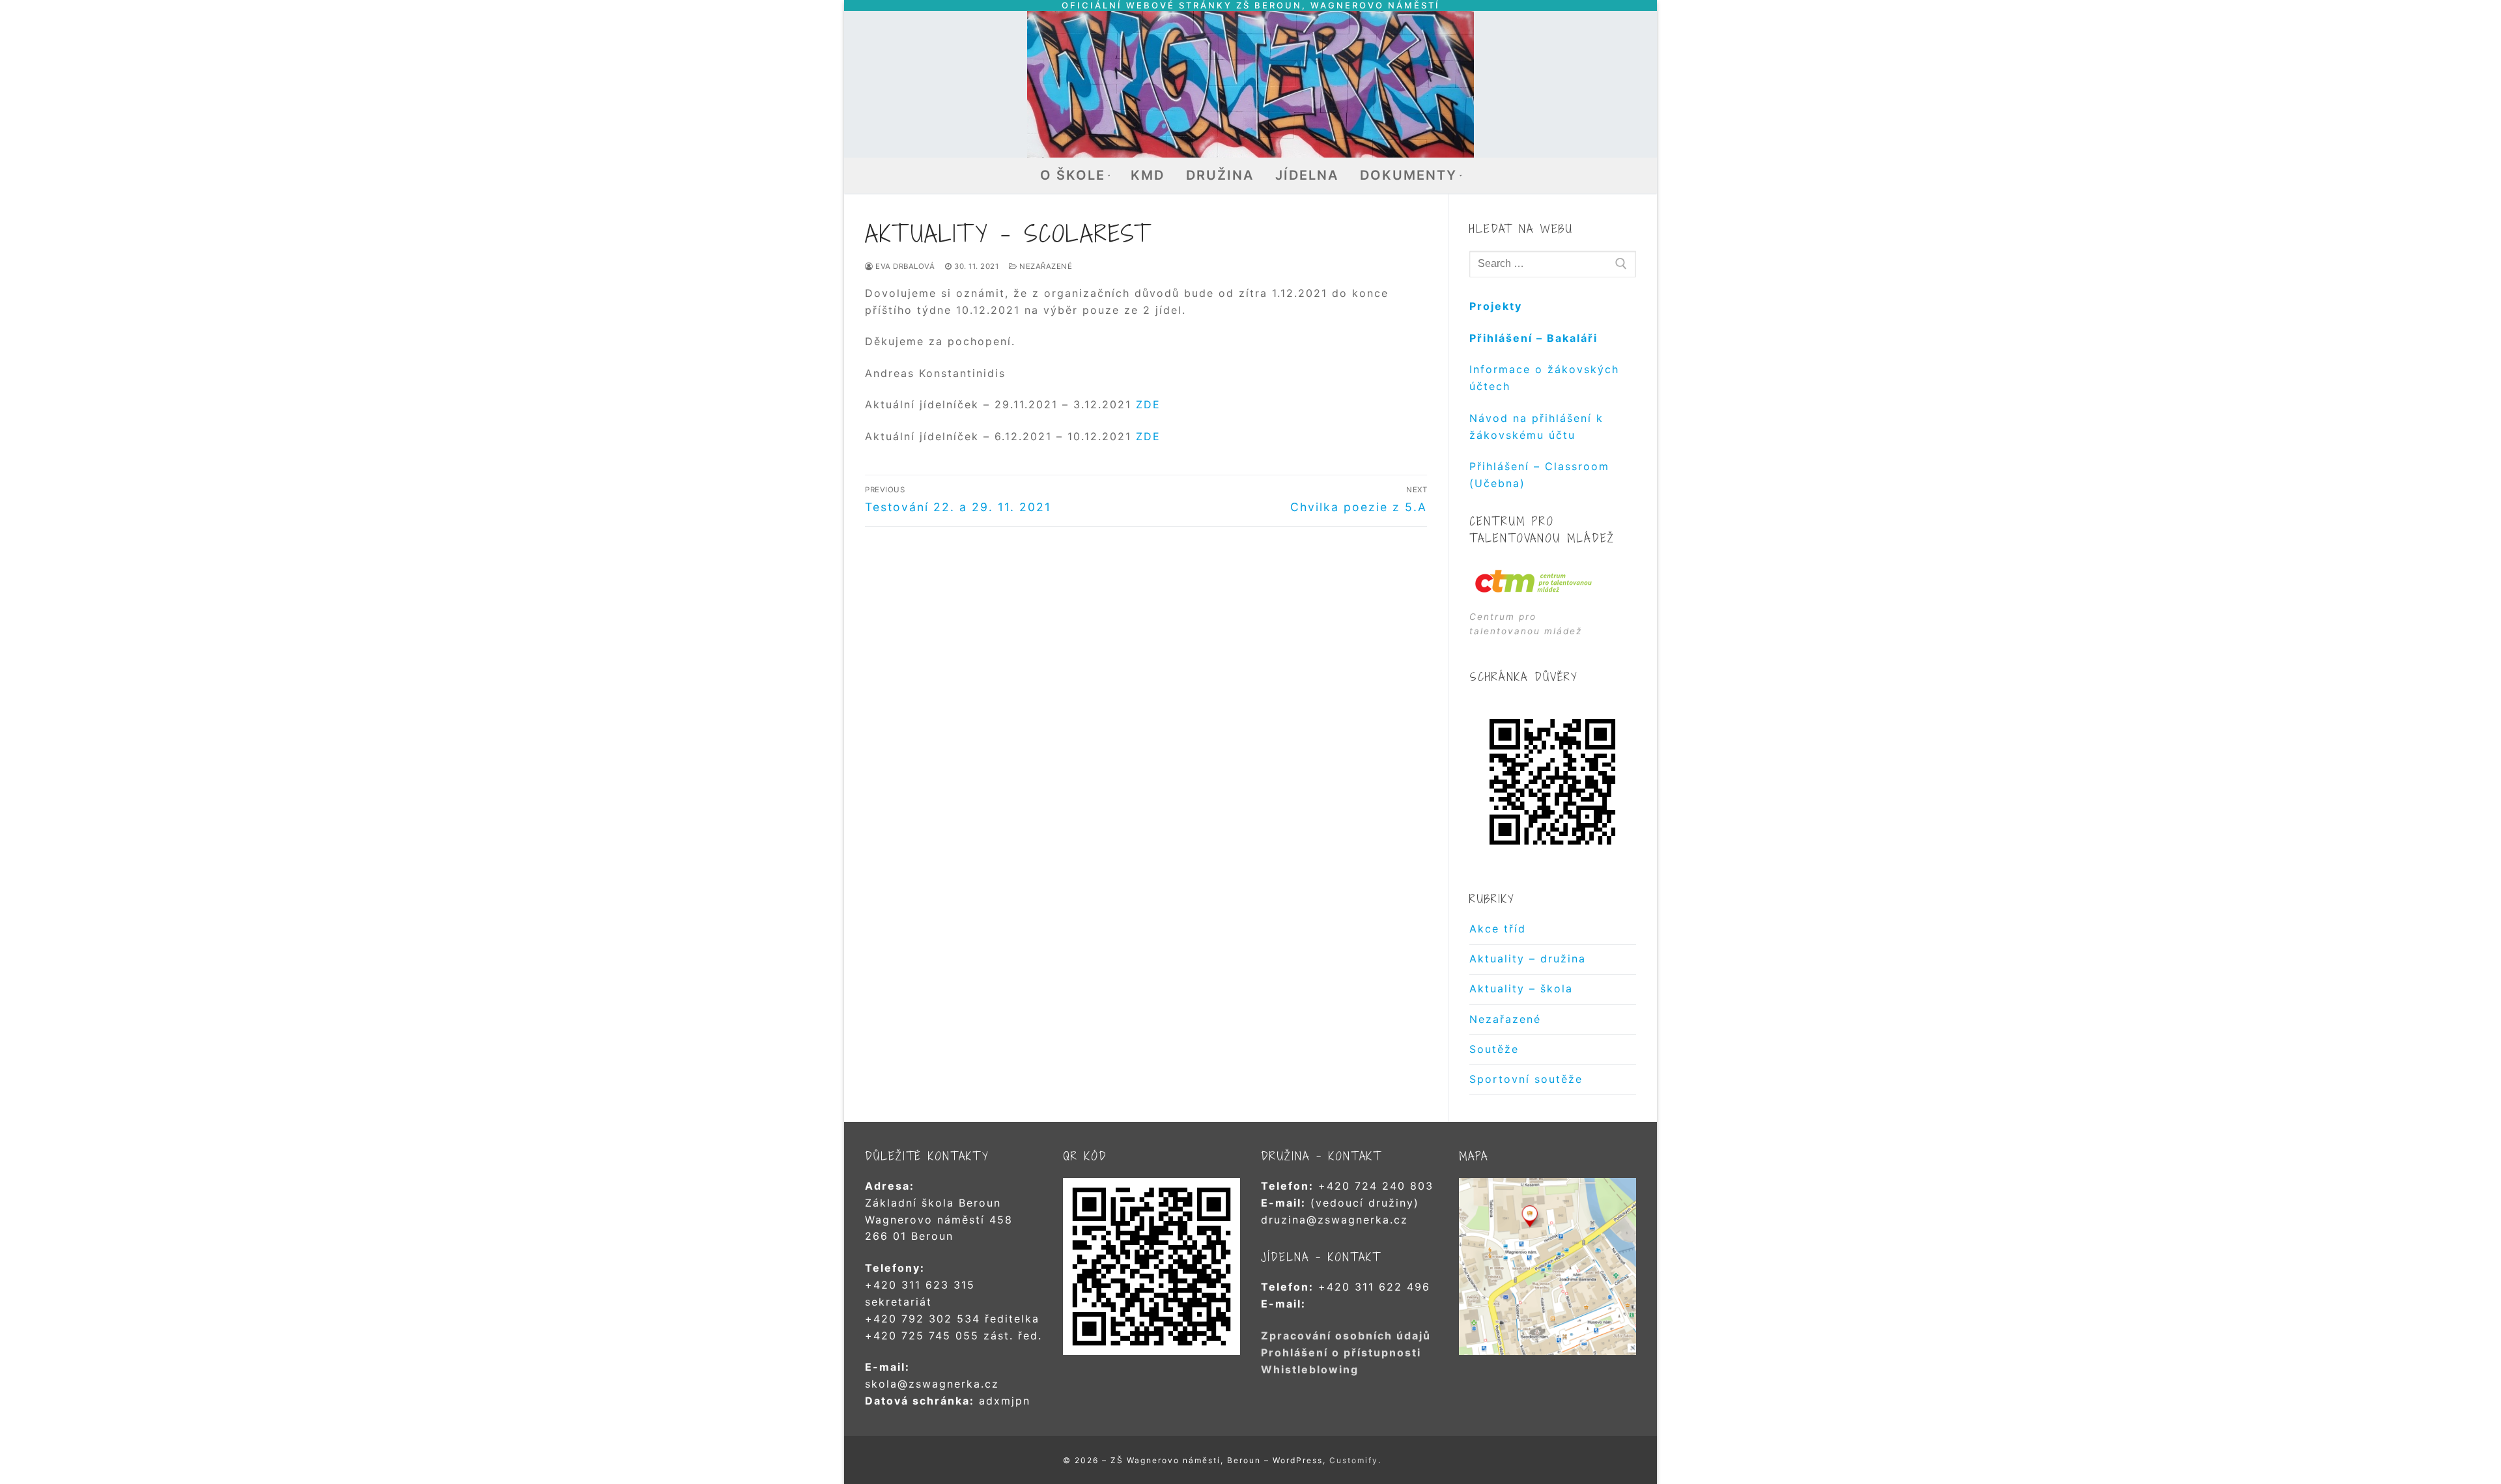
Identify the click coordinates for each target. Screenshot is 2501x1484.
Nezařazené (1045, 266)
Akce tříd (1498, 929)
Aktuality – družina (1528, 959)
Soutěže (1494, 1049)
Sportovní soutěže (1526, 1079)
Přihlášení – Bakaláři (1533, 338)
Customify (1354, 1460)
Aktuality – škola (1521, 988)
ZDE (1148, 404)
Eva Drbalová (904, 266)
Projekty (1496, 306)
